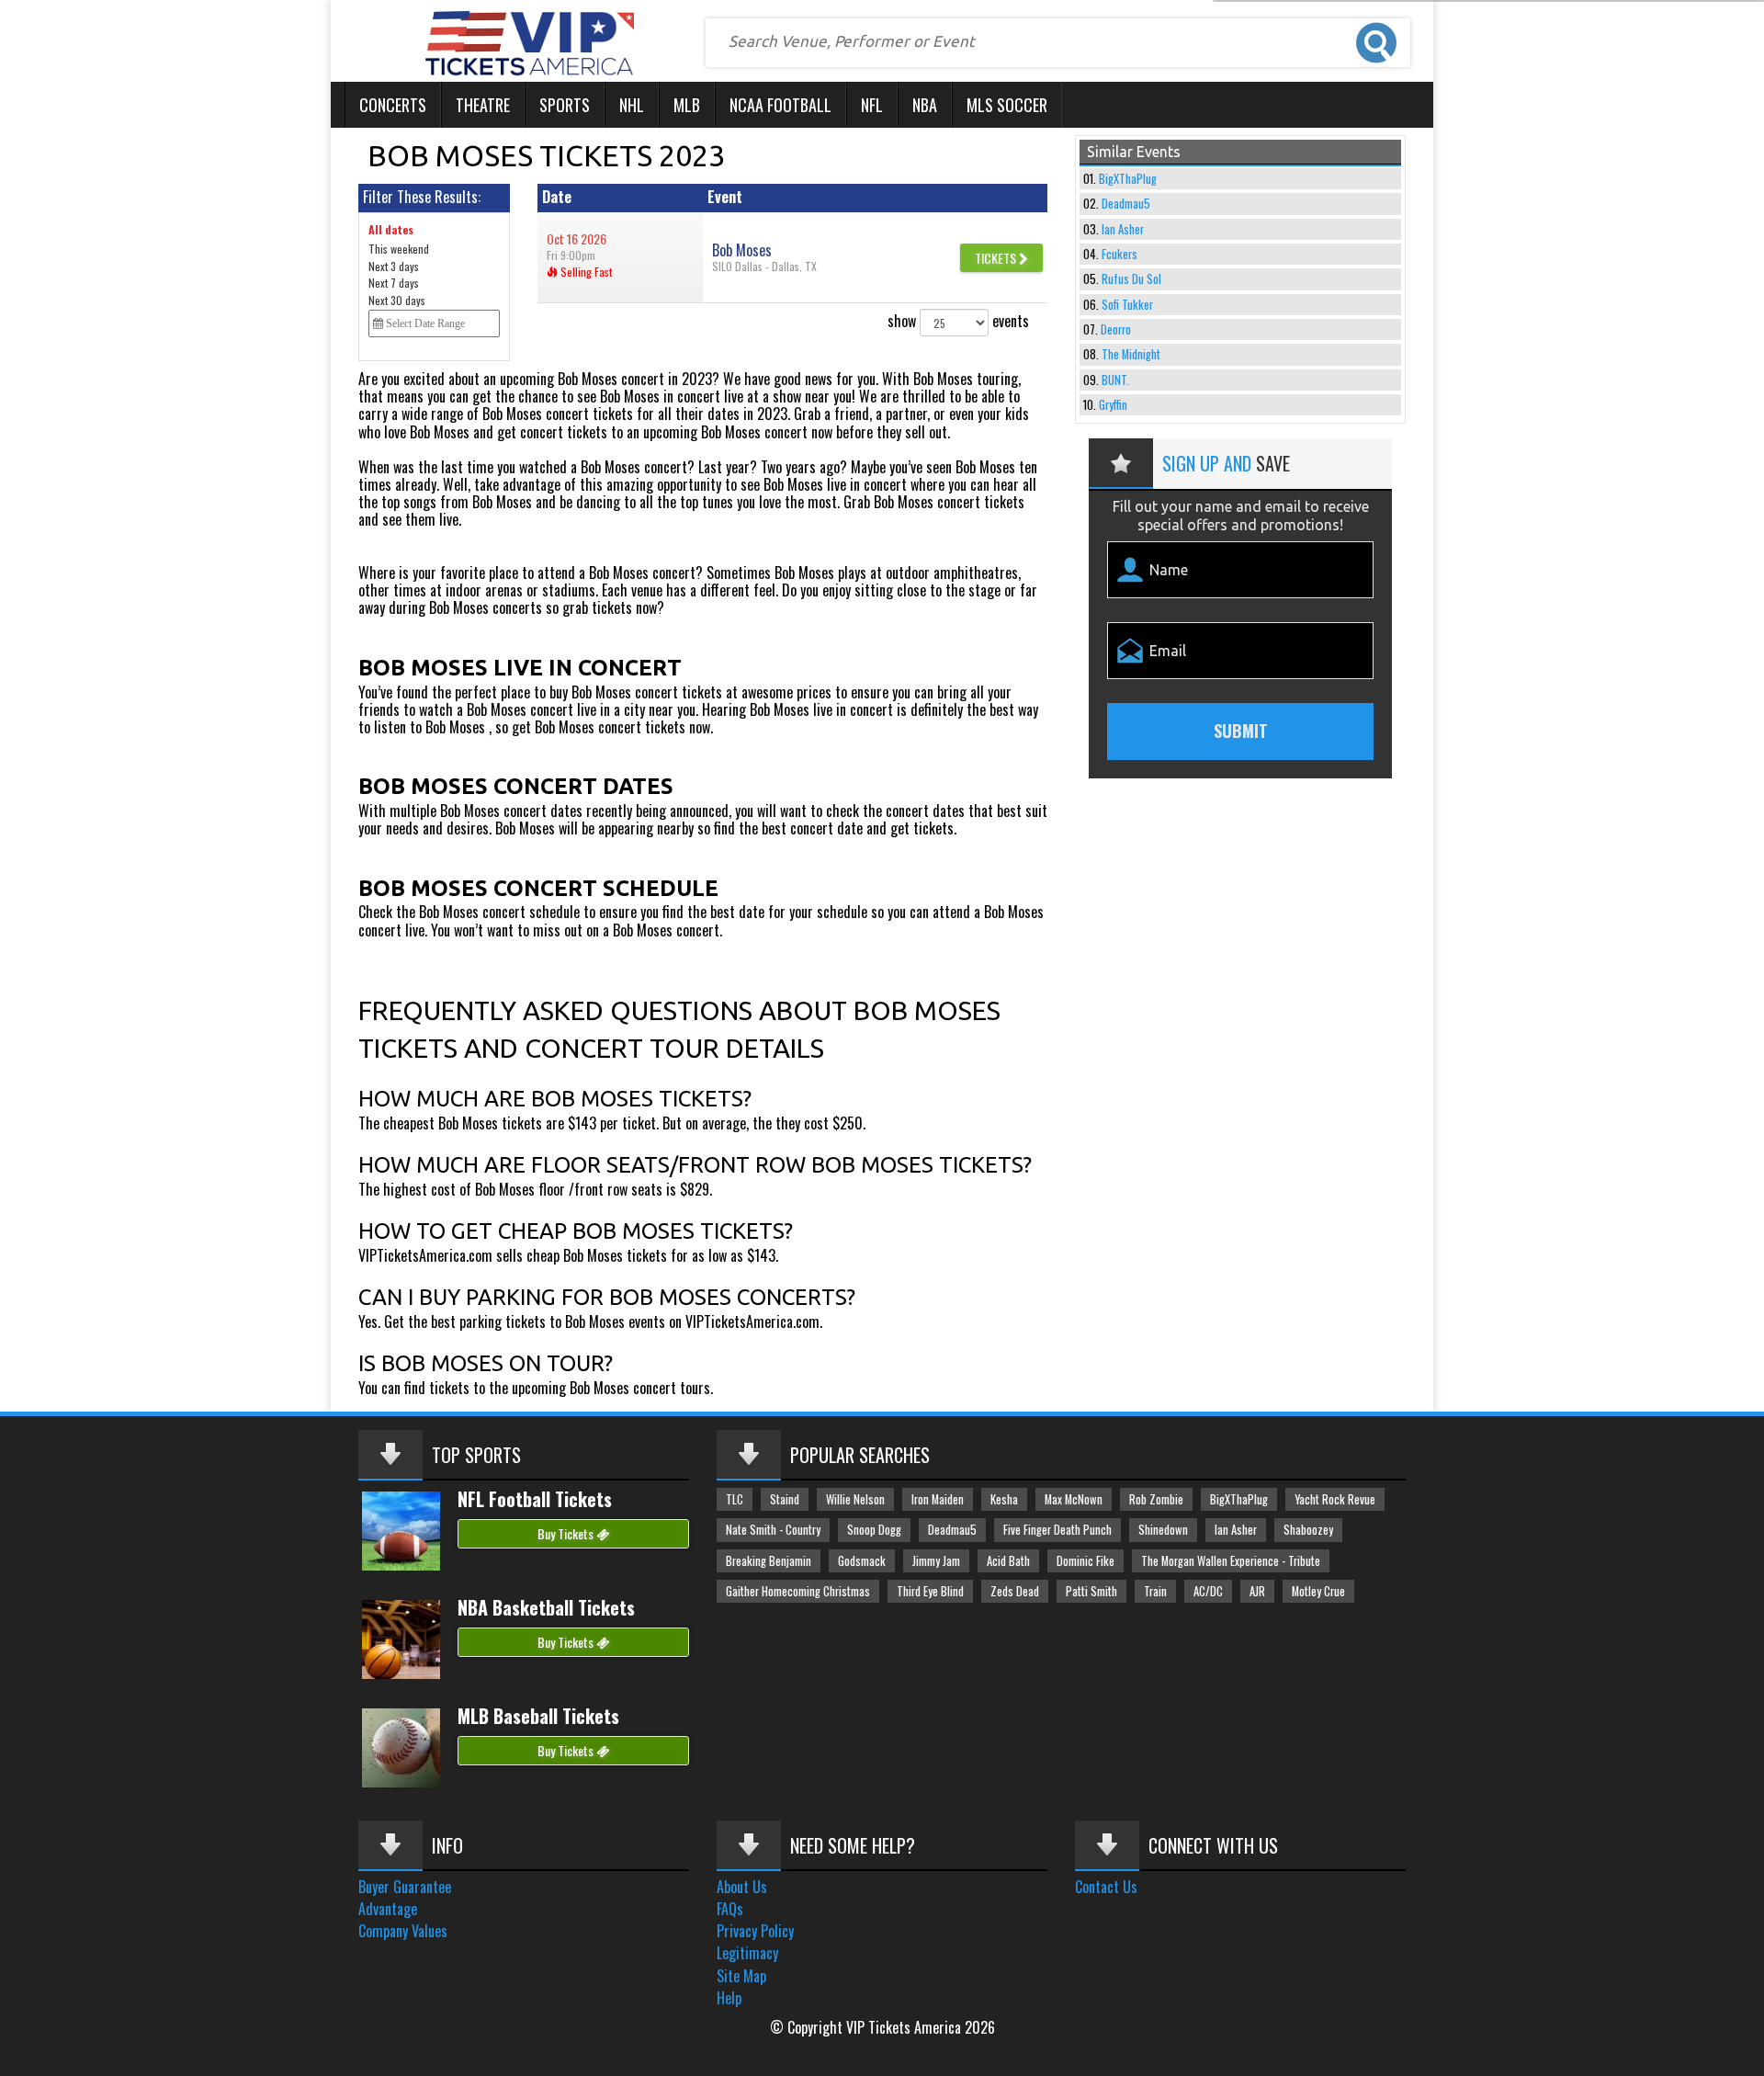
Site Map (741, 1976)
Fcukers (1119, 254)
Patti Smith (1091, 1591)
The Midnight (1131, 354)
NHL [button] (632, 105)
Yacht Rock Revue (1335, 1499)
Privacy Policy (755, 1931)
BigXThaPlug (1128, 179)
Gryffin (1113, 405)
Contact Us (1106, 1887)
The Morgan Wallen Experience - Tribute (1231, 1561)
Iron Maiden (938, 1499)
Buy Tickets (567, 1533)
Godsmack (862, 1561)
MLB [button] (687, 105)
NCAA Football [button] (780, 105)
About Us (742, 1887)
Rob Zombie (1156, 1499)
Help (729, 1998)
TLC (735, 1499)
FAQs (730, 1909)
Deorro (1116, 329)
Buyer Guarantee (405, 1887)
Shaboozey (1308, 1530)
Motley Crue (1318, 1591)
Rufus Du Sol (1131, 279)
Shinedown (1163, 1530)
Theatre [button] (483, 105)
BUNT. (1115, 380)
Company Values (403, 1931)
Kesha (1004, 1499)
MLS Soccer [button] (1007, 105)
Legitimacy (747, 1953)
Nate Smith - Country (773, 1530)
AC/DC (1208, 1591)
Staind (785, 1499)
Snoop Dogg (874, 1530)
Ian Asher (1123, 229)
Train (1155, 1591)
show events (958, 321)
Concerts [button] (393, 105)
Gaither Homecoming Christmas (798, 1591)
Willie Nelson (855, 1499)
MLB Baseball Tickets (538, 1716)
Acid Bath (1008, 1561)
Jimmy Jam (936, 1561)
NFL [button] (872, 105)
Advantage (388, 1909)
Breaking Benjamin (769, 1561)
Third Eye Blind (930, 1591)
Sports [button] (565, 105)
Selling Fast (585, 272)
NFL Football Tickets (535, 1499)
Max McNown (1074, 1499)
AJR (1257, 1591)
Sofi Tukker (1127, 305)
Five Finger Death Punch (1057, 1530)
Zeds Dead (1015, 1591)
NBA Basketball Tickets (546, 1607)
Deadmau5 (1126, 204)
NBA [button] (925, 105)
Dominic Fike (1086, 1561)
